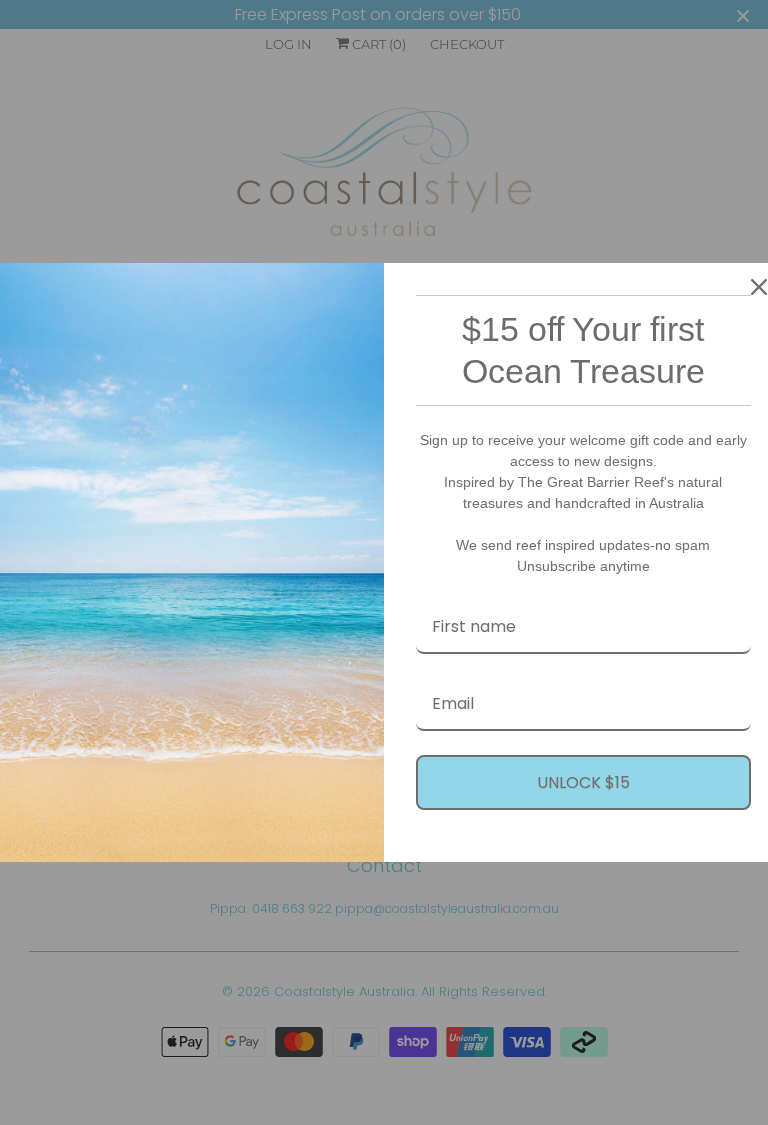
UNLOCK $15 (583, 782)
